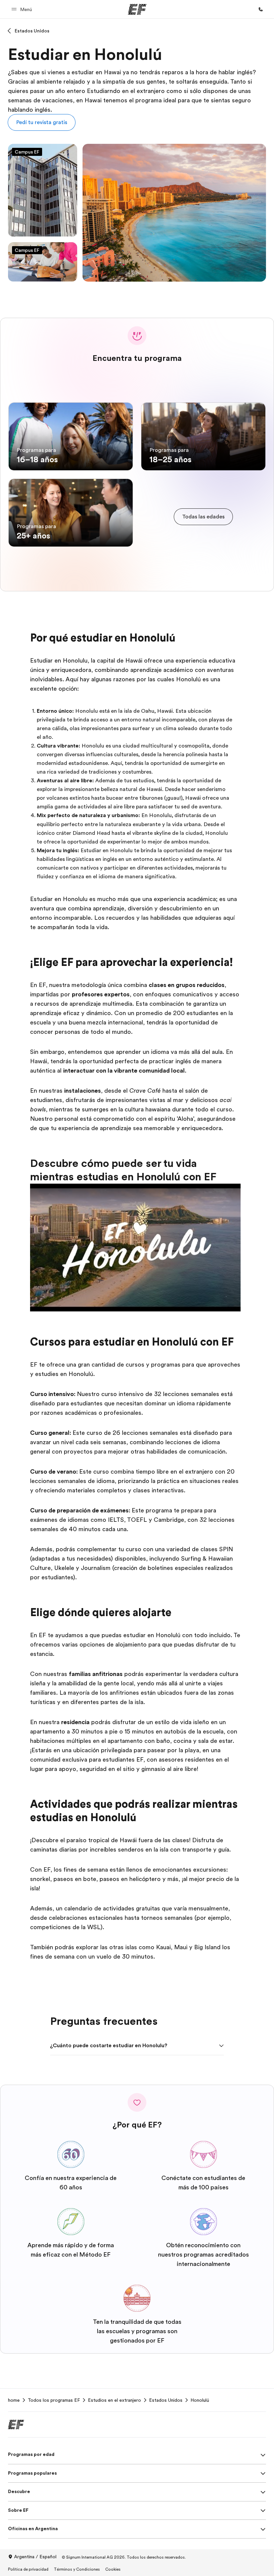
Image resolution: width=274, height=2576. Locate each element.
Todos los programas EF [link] (54, 2400)
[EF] (137, 9)
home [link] (14, 2400)
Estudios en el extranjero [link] (114, 2400)
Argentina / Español (35, 2557)
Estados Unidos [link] (166, 2400)
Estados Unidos (32, 31)
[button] (23, 9)
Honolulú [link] (200, 2400)
